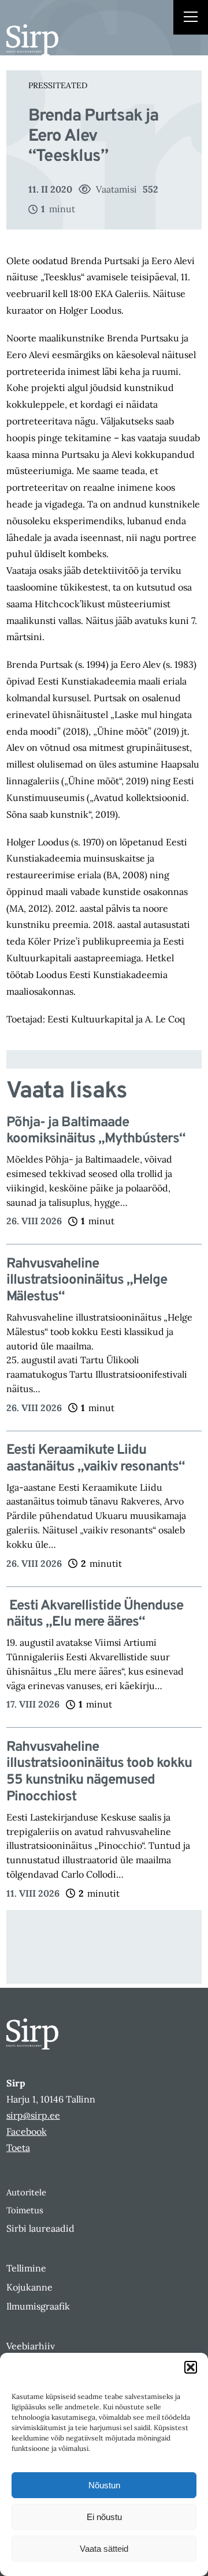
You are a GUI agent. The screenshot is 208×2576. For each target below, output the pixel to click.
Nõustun (104, 2485)
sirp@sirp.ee (33, 2115)
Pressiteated (58, 85)
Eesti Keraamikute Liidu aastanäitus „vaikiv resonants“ (96, 1459)
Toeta (18, 2148)
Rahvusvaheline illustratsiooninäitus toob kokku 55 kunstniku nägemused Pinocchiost (99, 1772)
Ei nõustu (104, 2517)
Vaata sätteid (104, 2549)
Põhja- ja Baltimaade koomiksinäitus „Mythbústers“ (96, 1131)
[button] (191, 2367)
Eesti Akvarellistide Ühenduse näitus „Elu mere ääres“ (95, 1615)
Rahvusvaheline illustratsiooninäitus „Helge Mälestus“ (87, 1281)
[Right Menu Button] (191, 18)
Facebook (27, 2131)
